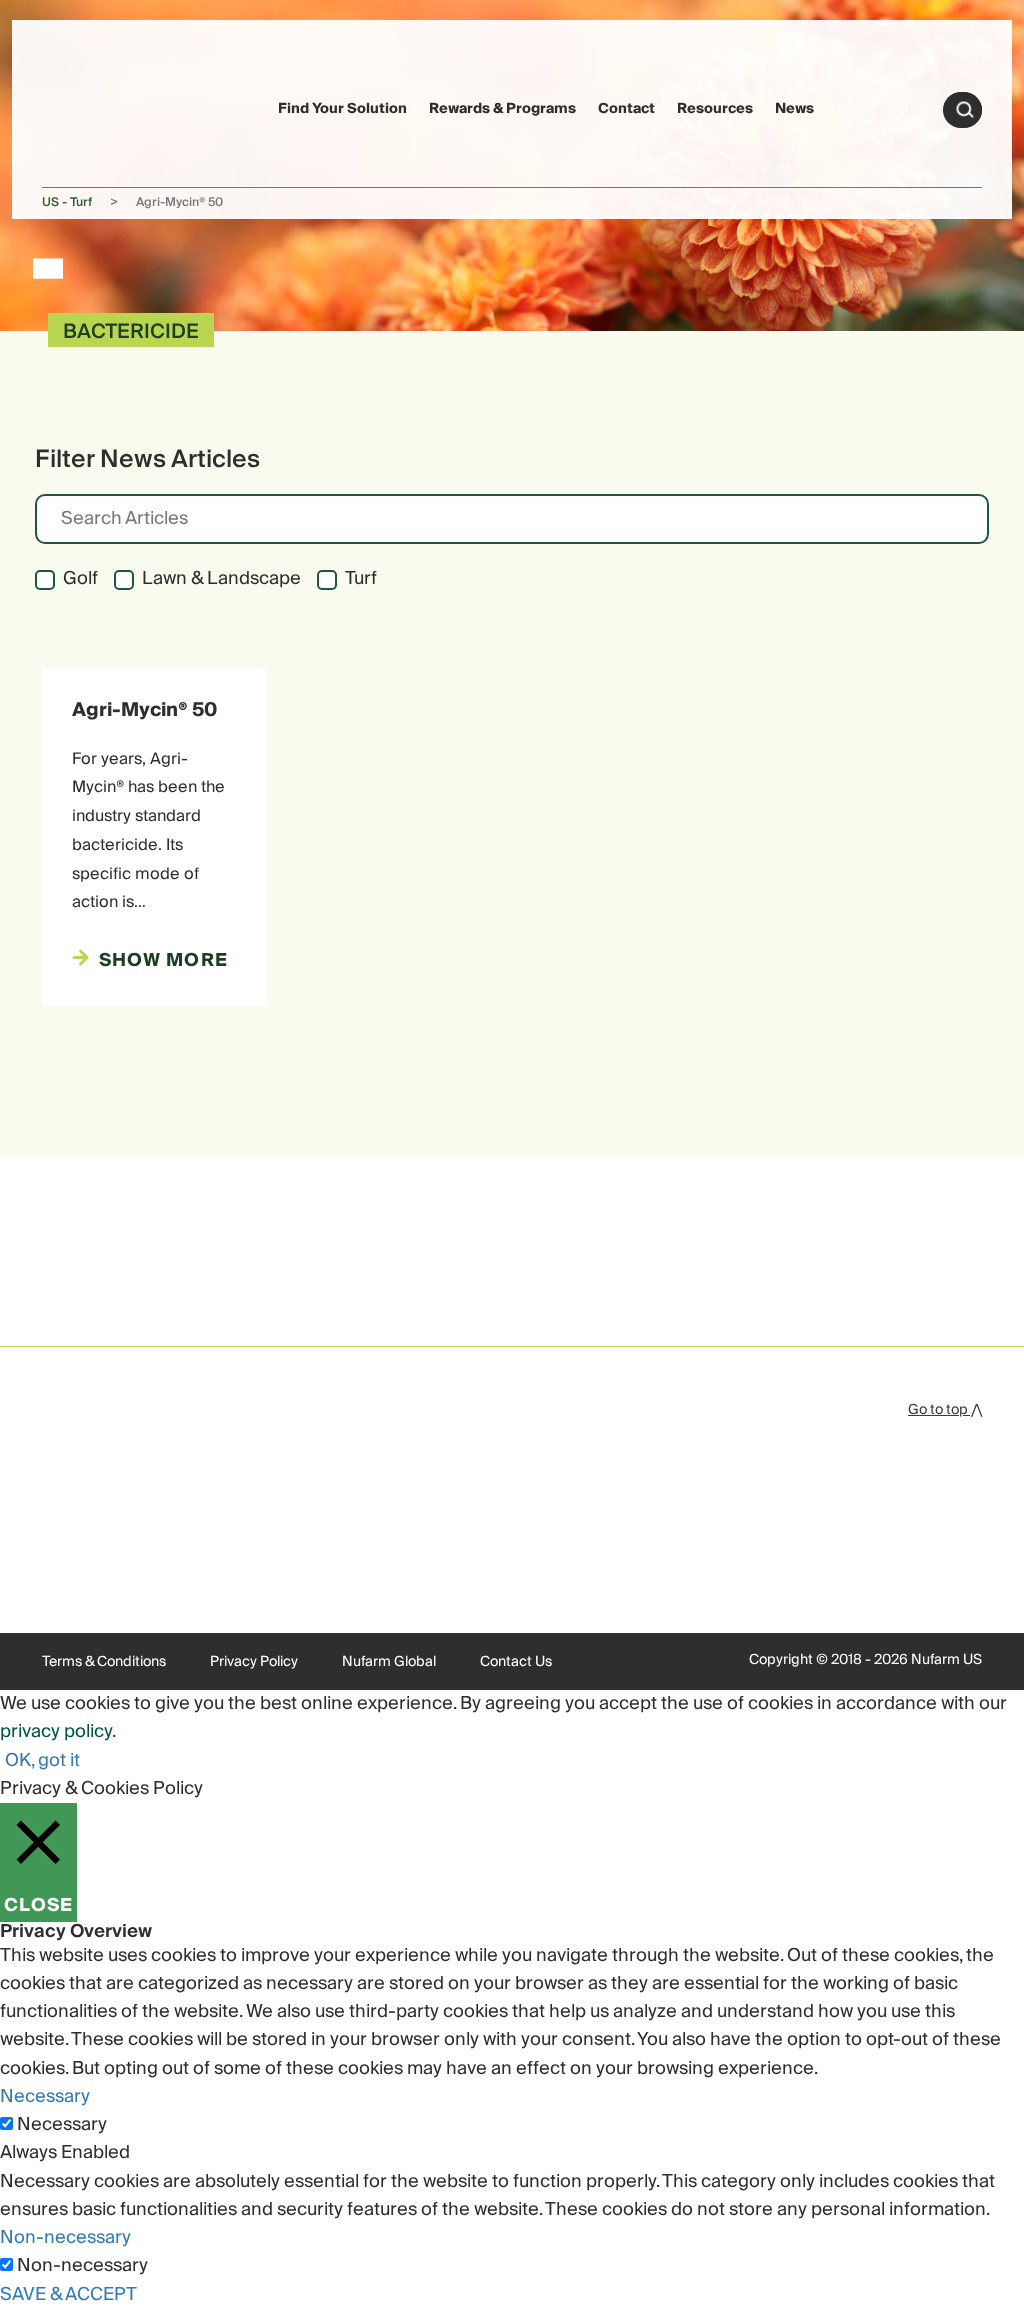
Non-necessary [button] (65, 2237)
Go (965, 110)
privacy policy (56, 1731)
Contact (626, 109)
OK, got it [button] (42, 1760)
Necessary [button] (45, 2096)
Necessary (62, 2125)
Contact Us (516, 1662)
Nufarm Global (389, 1662)
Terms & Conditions (104, 1662)
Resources (715, 109)
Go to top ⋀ (945, 1410)
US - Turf (67, 202)
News (794, 109)
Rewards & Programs (502, 109)
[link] (80, 106)
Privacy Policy (254, 1662)
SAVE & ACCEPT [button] (68, 2294)
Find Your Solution (342, 109)
